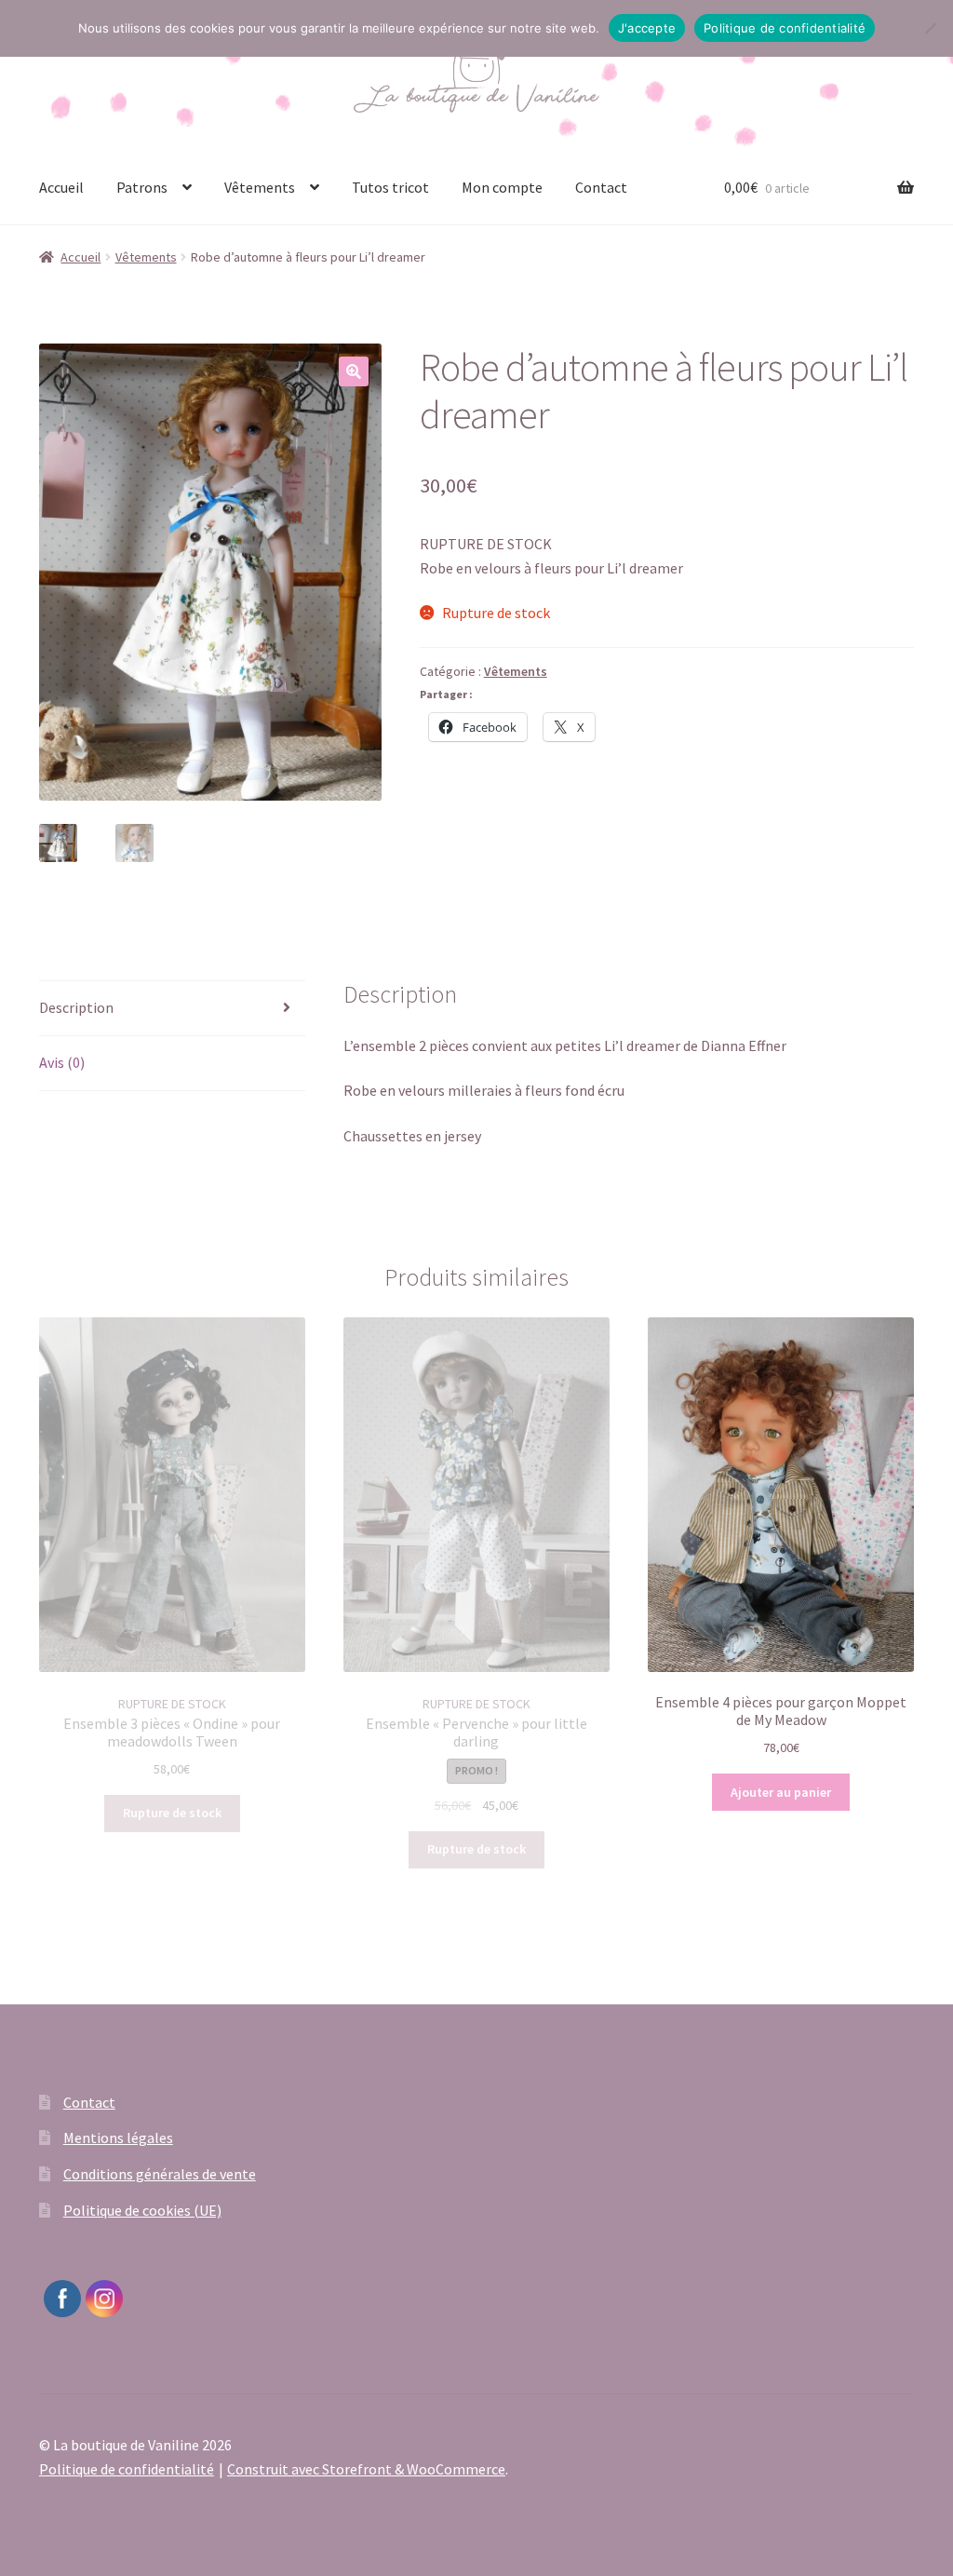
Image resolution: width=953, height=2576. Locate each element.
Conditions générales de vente (160, 2174)
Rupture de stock (172, 1813)
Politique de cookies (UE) (142, 2210)
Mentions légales (118, 2138)
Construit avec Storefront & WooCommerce (366, 2469)
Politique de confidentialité (127, 2469)
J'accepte (647, 28)
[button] (354, 371)
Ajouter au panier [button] (781, 1792)
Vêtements (260, 187)
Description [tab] (76, 1007)
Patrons (142, 187)
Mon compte (502, 187)
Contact (601, 187)
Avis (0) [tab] (62, 1062)
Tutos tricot (390, 187)
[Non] (930, 28)
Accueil (61, 187)
